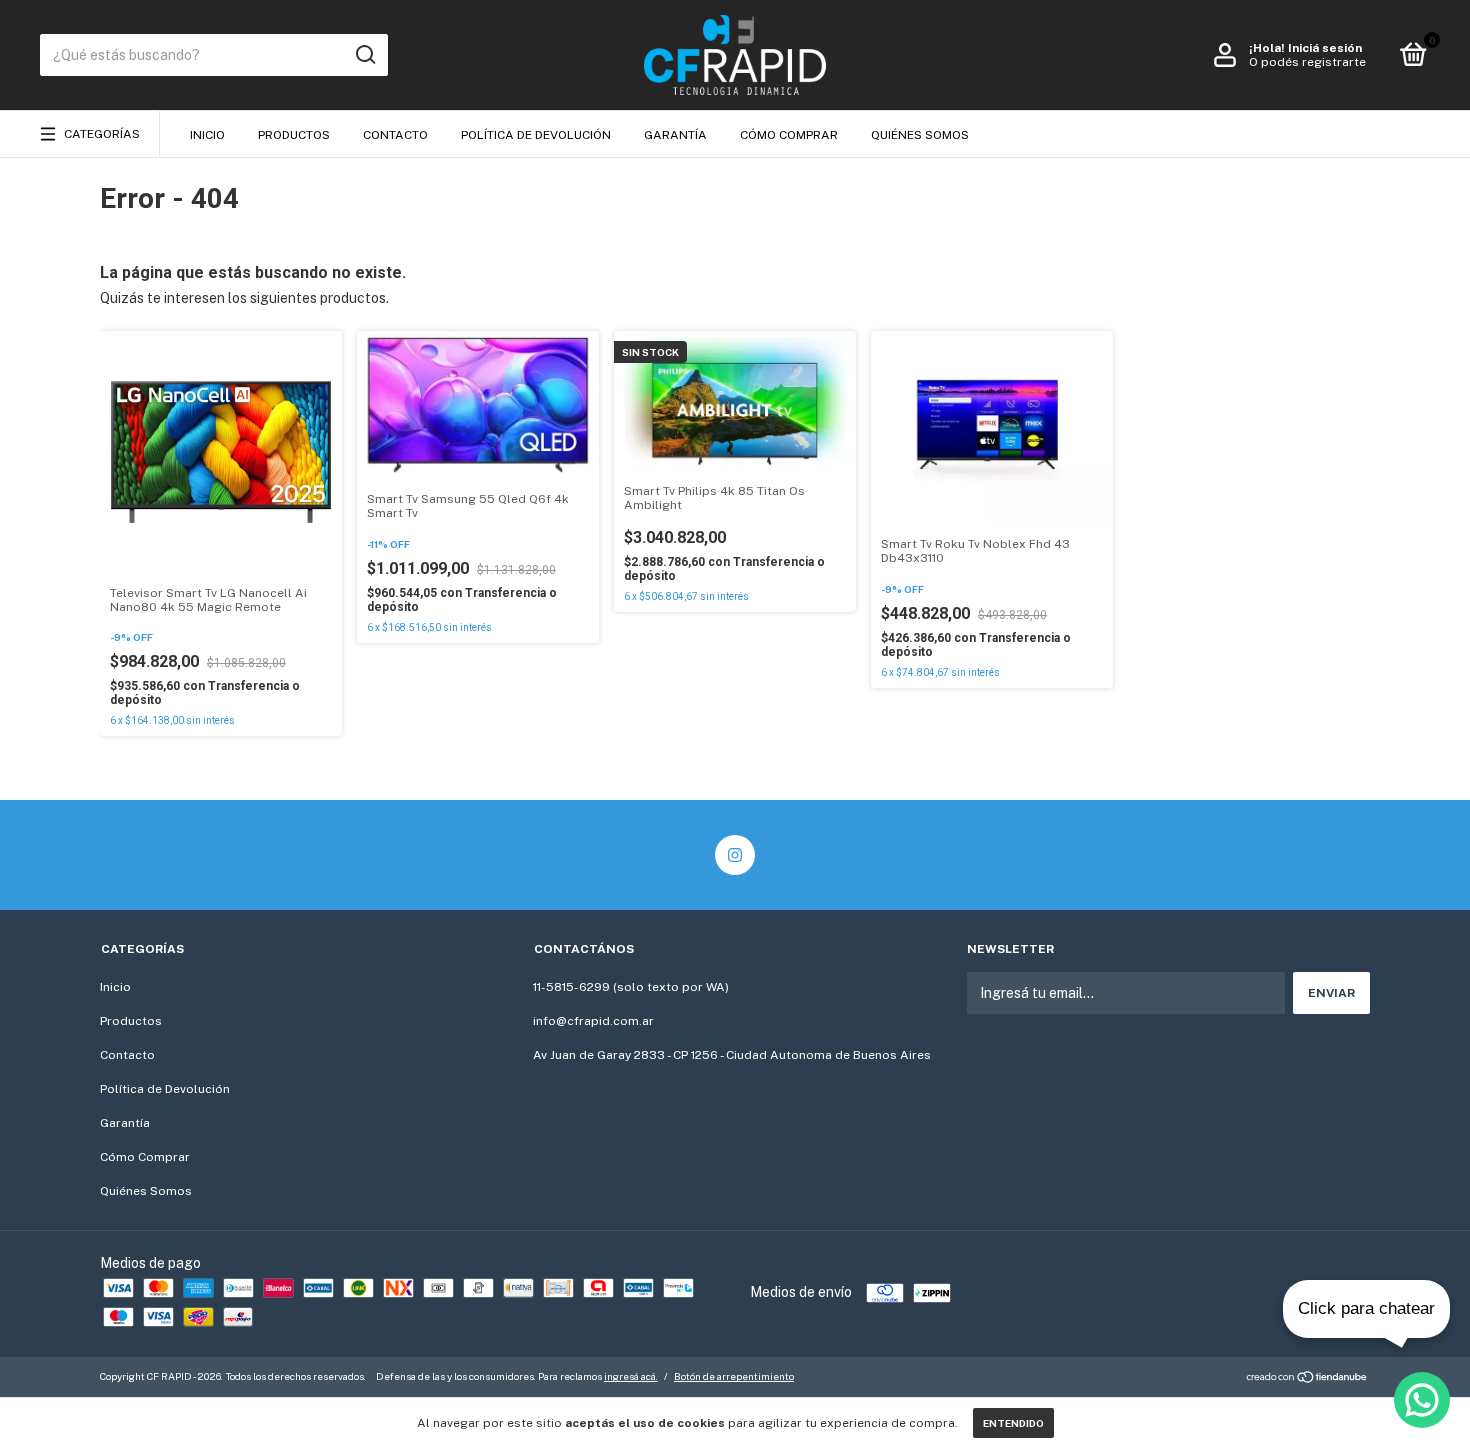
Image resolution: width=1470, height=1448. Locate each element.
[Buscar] (364, 55)
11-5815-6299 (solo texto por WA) (631, 987)
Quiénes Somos (920, 135)
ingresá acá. (631, 1376)
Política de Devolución (536, 135)
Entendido (1013, 1423)
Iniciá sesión (1325, 48)
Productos (294, 135)
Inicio (207, 135)
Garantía (675, 135)
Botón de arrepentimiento (734, 1376)
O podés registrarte (1307, 62)
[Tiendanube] (1307, 1379)
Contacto (395, 135)
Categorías (102, 134)
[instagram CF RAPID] (735, 855)
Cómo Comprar (789, 135)
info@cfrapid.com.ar (593, 1021)
